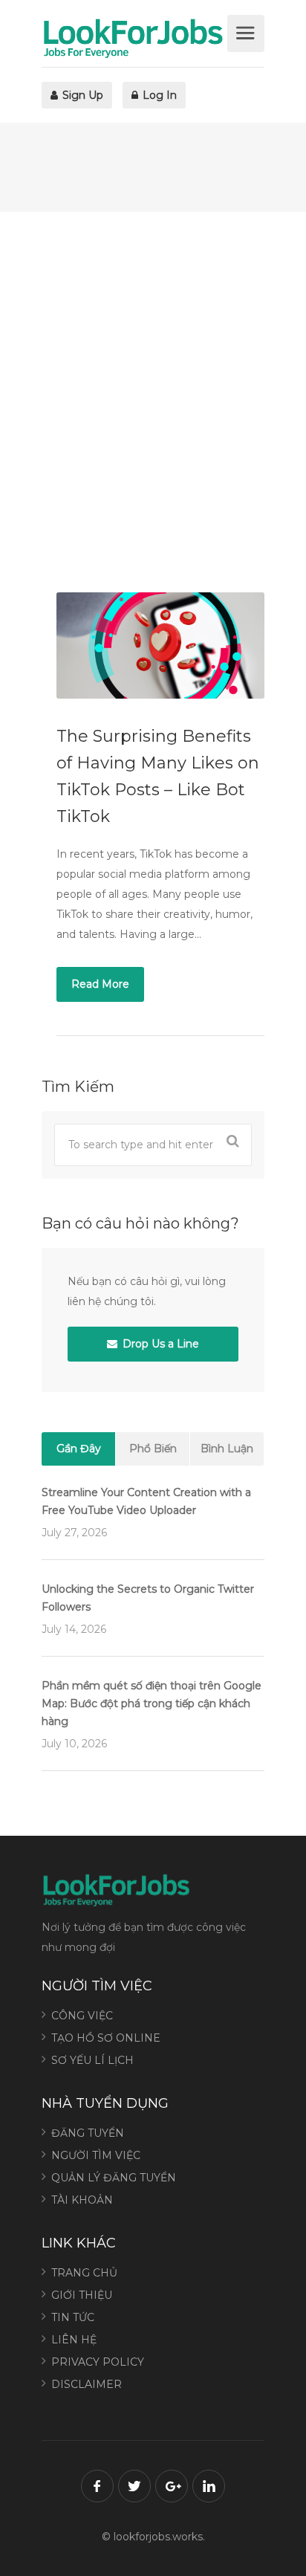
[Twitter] (134, 2486)
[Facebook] (97, 2486)
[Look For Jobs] (133, 38)
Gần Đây (79, 1449)
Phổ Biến (153, 1449)
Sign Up (81, 95)
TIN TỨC (73, 2317)
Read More (100, 984)
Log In (158, 95)
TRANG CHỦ (84, 2273)
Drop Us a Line (159, 1344)
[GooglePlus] (172, 2486)
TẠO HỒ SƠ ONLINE (106, 2038)
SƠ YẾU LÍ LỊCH (92, 2060)
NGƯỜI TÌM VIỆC (96, 2155)
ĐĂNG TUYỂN (88, 2133)
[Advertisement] (153, 402)
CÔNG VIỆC (82, 2016)
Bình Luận (227, 1449)
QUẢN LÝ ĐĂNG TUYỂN (114, 2178)
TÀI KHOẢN (82, 2200)
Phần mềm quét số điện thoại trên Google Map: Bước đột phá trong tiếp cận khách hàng (152, 1703)
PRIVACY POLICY (98, 2362)
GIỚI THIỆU (82, 2295)
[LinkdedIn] (209, 2486)
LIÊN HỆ (74, 2340)
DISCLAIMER (87, 2384)
